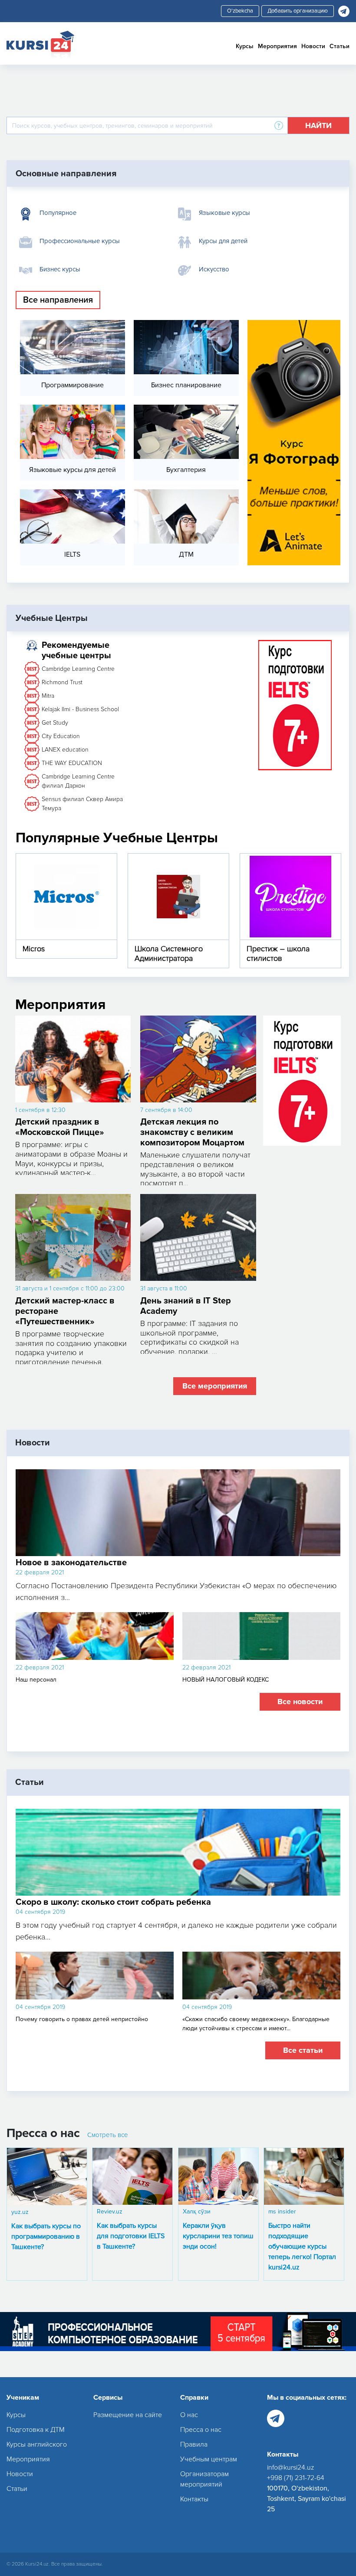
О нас (189, 2415)
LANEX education (65, 750)
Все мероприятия (215, 1386)
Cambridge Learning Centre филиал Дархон (78, 781)
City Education (61, 736)
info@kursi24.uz (291, 2467)
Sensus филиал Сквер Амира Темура (82, 804)
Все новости (300, 1702)
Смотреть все (108, 2135)
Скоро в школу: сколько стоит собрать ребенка (113, 1902)
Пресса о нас (201, 2430)
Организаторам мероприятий (204, 2479)
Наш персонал (36, 1680)
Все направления (58, 300)
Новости (313, 46)
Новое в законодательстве (71, 1563)
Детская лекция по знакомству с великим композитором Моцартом (192, 1132)
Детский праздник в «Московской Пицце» (60, 1127)
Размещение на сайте (128, 2415)
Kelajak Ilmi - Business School (80, 709)
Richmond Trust (62, 682)
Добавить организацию (298, 11)
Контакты (194, 2499)
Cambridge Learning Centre (78, 669)
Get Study (55, 723)
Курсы (245, 46)
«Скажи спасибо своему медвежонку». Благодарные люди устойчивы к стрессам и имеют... (256, 2024)
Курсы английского (37, 2444)
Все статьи (303, 2050)
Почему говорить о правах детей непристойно (82, 2019)
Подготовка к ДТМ (36, 2430)
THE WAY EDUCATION (72, 763)
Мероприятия (277, 46)
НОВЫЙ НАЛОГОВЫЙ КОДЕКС (226, 1680)
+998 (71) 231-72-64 (296, 2478)
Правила (194, 2444)
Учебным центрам (209, 2459)
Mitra (48, 696)
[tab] (94, 213)
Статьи (340, 46)
